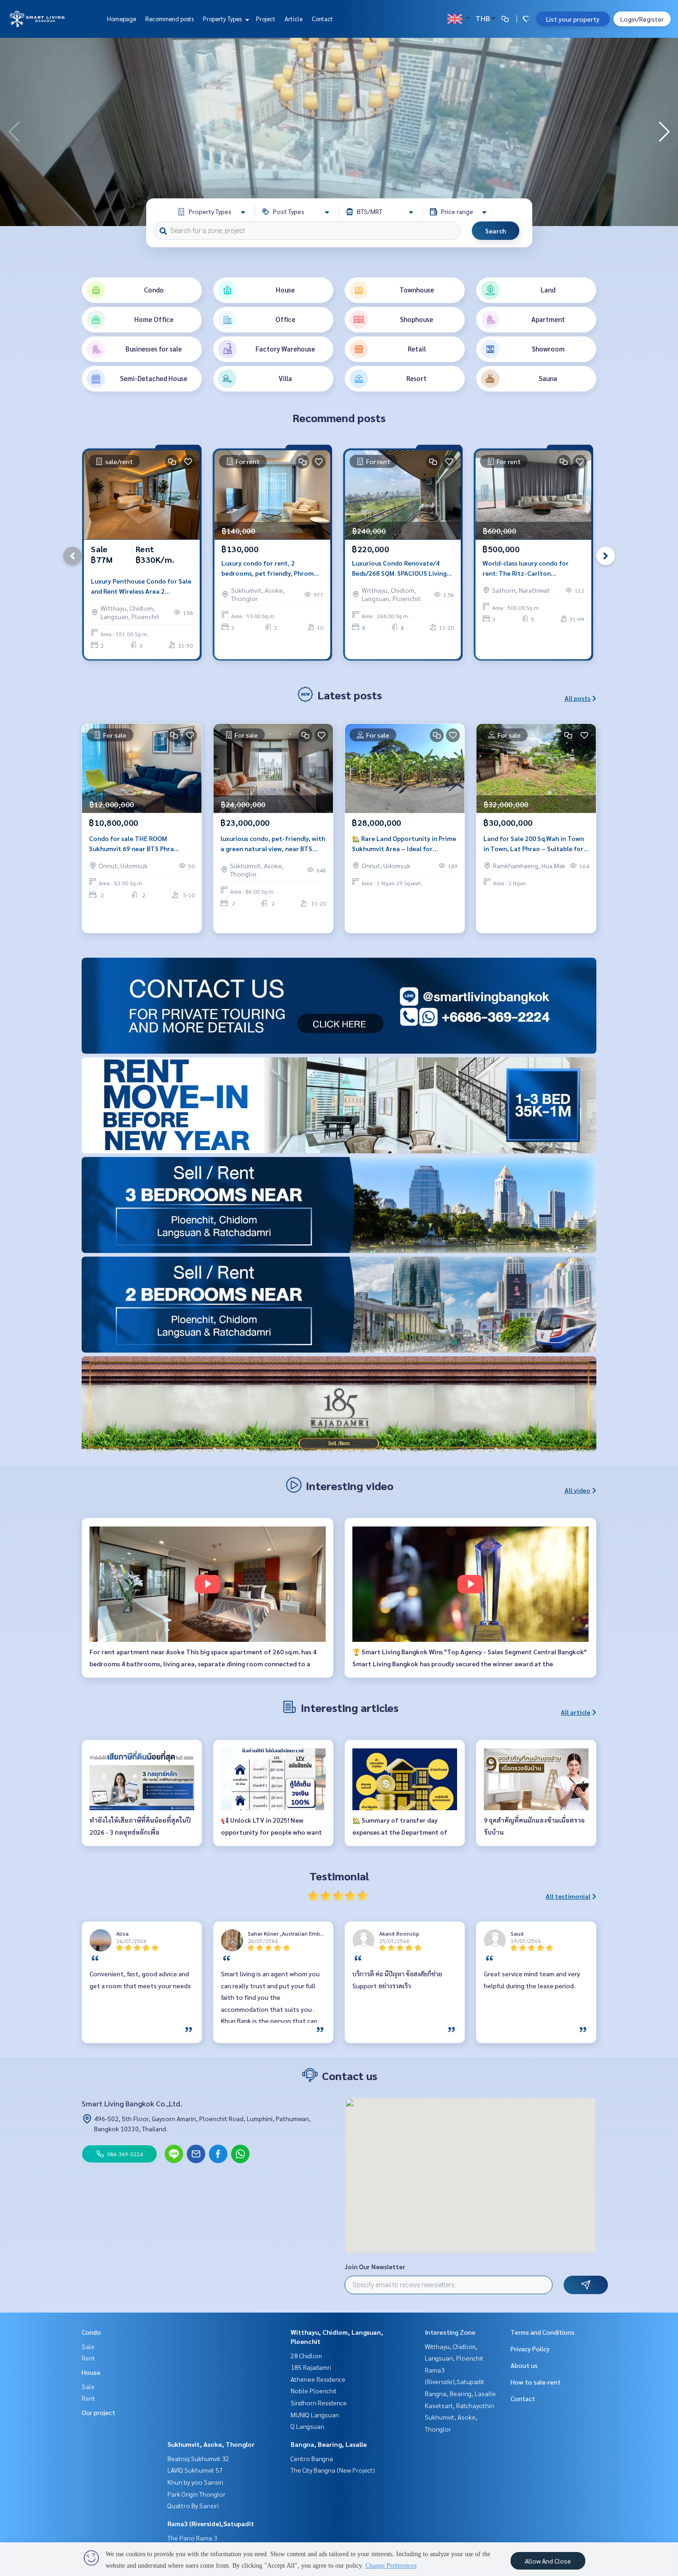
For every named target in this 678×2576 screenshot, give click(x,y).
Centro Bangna (312, 2458)
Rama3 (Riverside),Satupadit (211, 2523)
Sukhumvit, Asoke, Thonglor (211, 2444)
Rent (88, 2358)
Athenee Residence (318, 2379)
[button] (664, 132)
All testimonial (568, 1896)
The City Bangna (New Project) (333, 2470)
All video (577, 1490)
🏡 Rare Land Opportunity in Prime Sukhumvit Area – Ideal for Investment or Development (404, 844)
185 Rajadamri (311, 2367)
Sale (88, 2346)
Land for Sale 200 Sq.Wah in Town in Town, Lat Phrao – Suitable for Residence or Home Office (534, 844)
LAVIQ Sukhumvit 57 (195, 2470)
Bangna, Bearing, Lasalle (329, 2444)
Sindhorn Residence (319, 2403)
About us (524, 2365)
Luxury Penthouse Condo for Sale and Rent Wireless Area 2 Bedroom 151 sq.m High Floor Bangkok (141, 587)
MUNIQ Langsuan (315, 2415)
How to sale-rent (536, 2382)
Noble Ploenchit (314, 2391)
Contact (322, 19)
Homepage (122, 19)
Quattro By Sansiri (193, 2505)
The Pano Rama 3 (192, 2538)
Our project (98, 2412)
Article (294, 19)
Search (496, 231)
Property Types (223, 19)
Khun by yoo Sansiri (195, 2482)
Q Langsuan (307, 2426)
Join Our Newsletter (375, 2266)
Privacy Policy (530, 2349)
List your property (573, 19)
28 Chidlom (306, 2355)
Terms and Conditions (543, 2332)
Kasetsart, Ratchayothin (459, 2405)
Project (266, 19)
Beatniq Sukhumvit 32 (198, 2458)
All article (576, 1712)
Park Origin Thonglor (196, 2494)
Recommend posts (169, 19)
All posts (577, 698)
